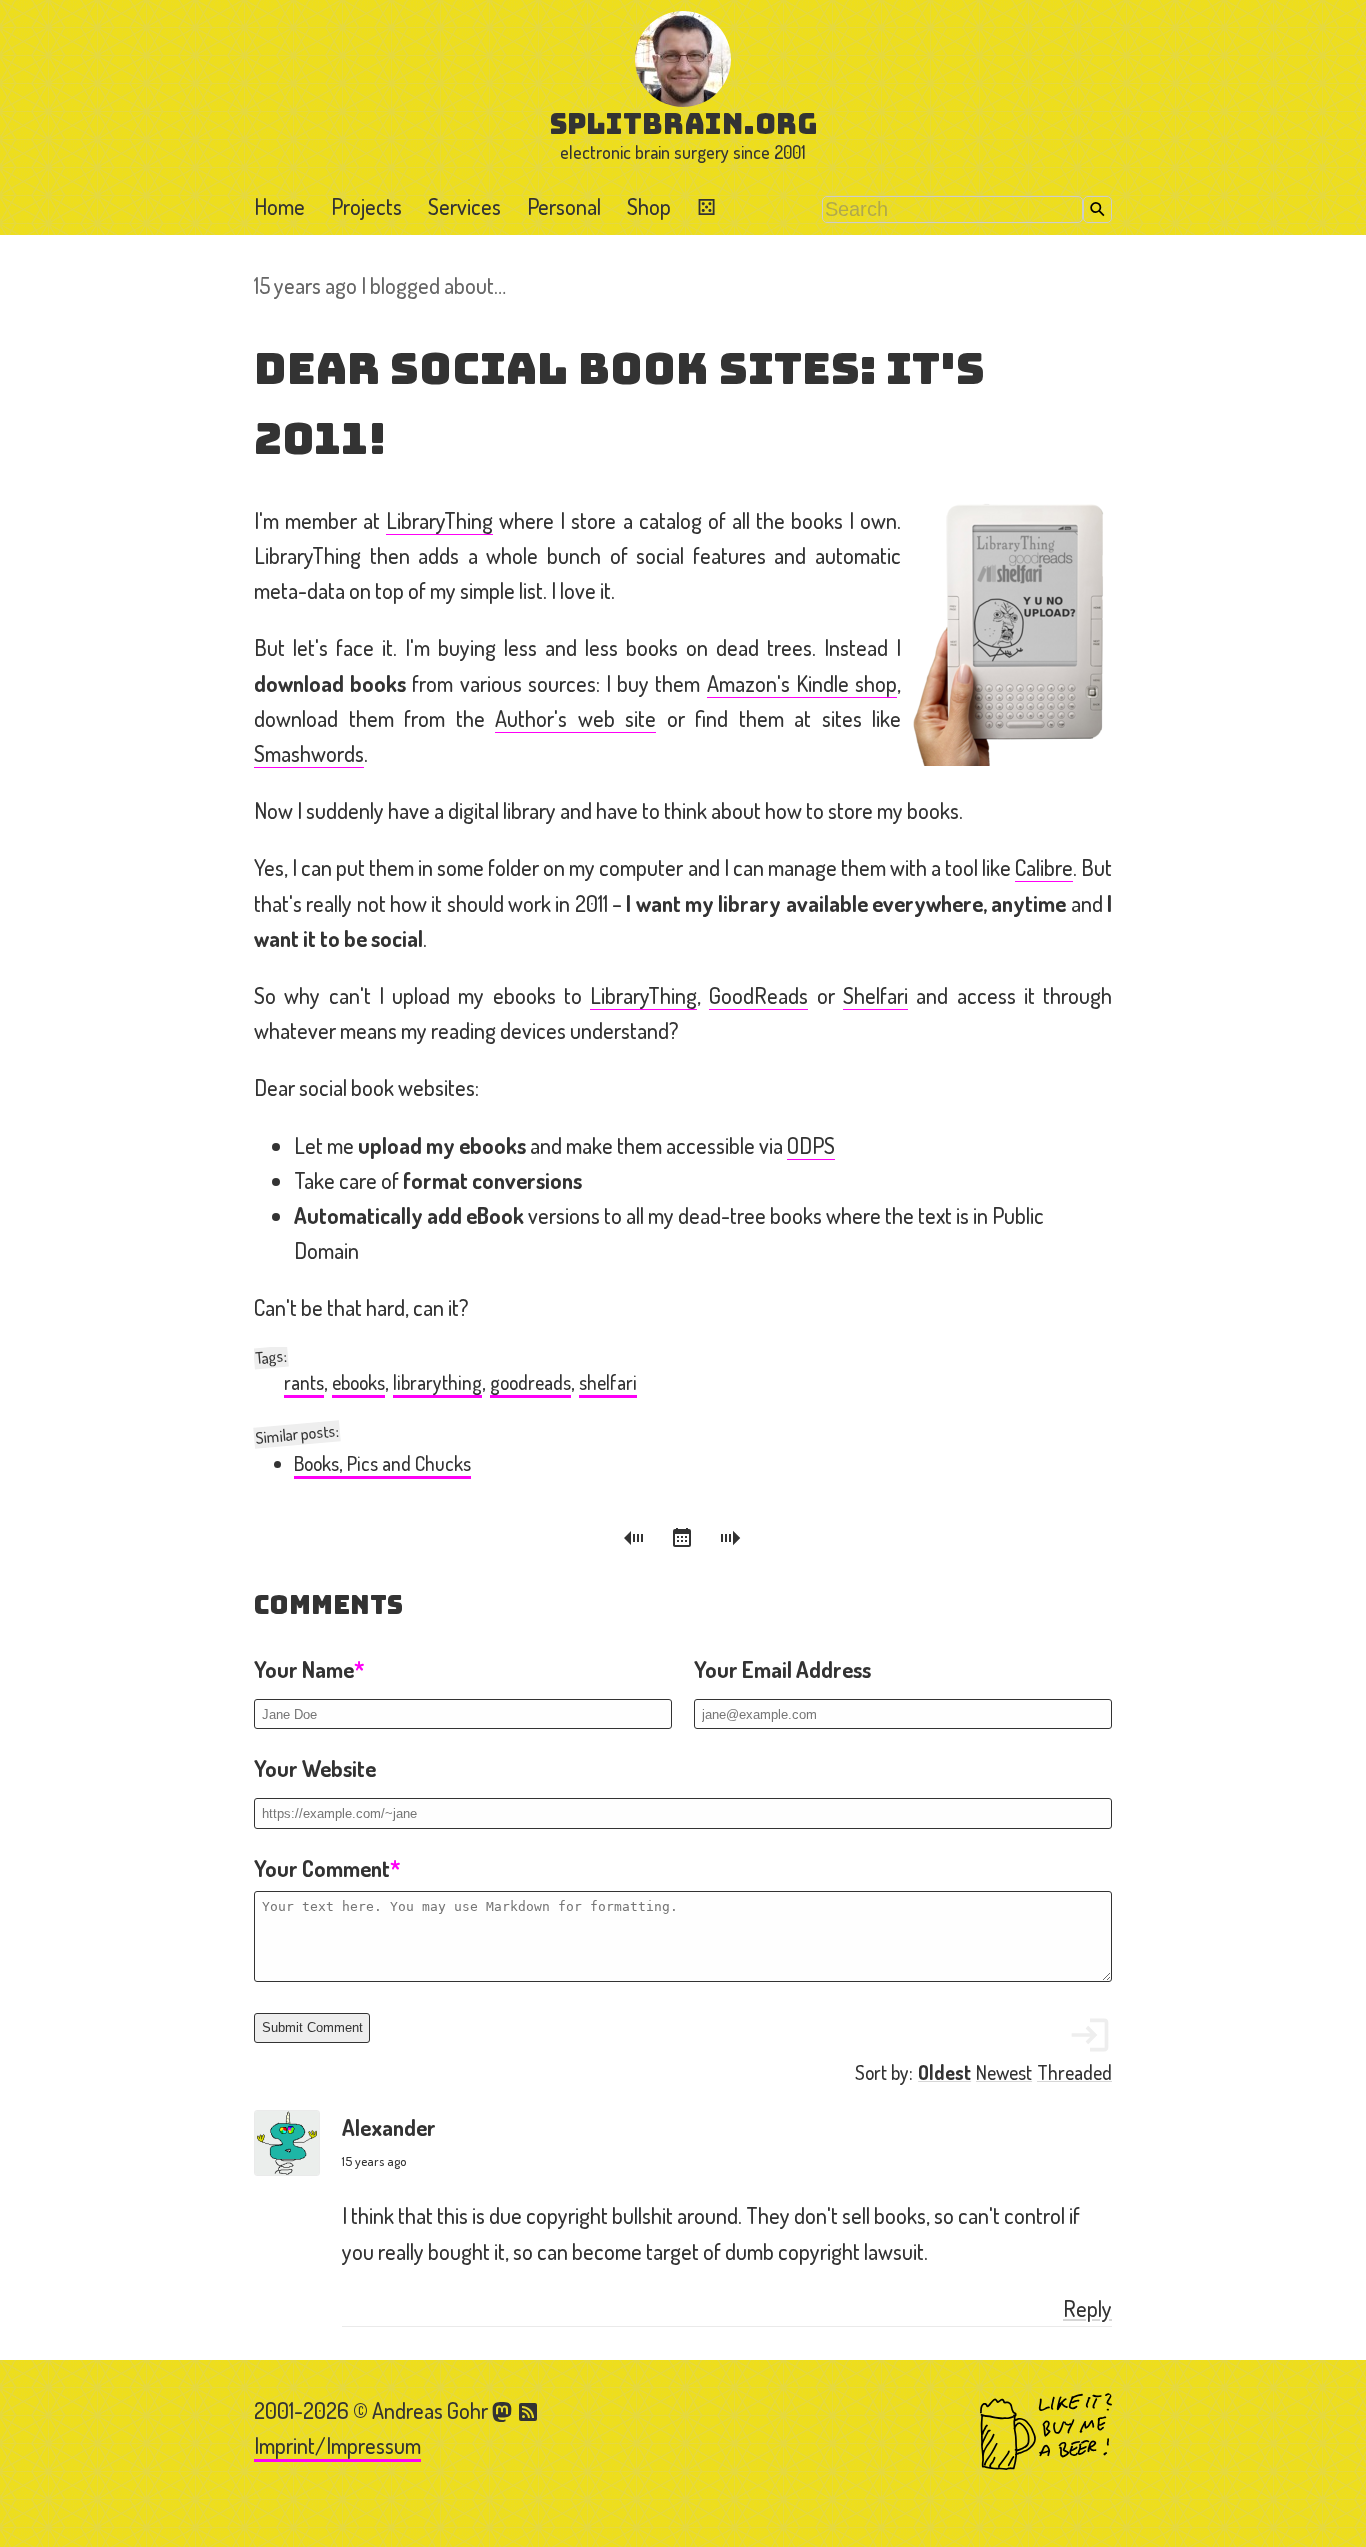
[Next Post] (731, 1541)
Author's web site (575, 718)
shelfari (608, 1382)
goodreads (530, 1382)
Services (464, 206)
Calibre (1044, 867)
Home (279, 206)
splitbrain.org (683, 123)
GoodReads (758, 995)
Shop (649, 206)
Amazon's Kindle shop (802, 683)
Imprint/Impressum (337, 2445)
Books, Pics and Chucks (382, 1463)
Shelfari (875, 995)
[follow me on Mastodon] (505, 2410)
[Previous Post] (637, 1541)
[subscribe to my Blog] (529, 2410)
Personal (564, 206)
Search (1097, 209)
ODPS (811, 1145)
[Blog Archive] (685, 1541)
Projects (366, 206)
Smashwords (309, 753)
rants (304, 1382)
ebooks (358, 1382)
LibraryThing (439, 520)
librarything (437, 1382)
